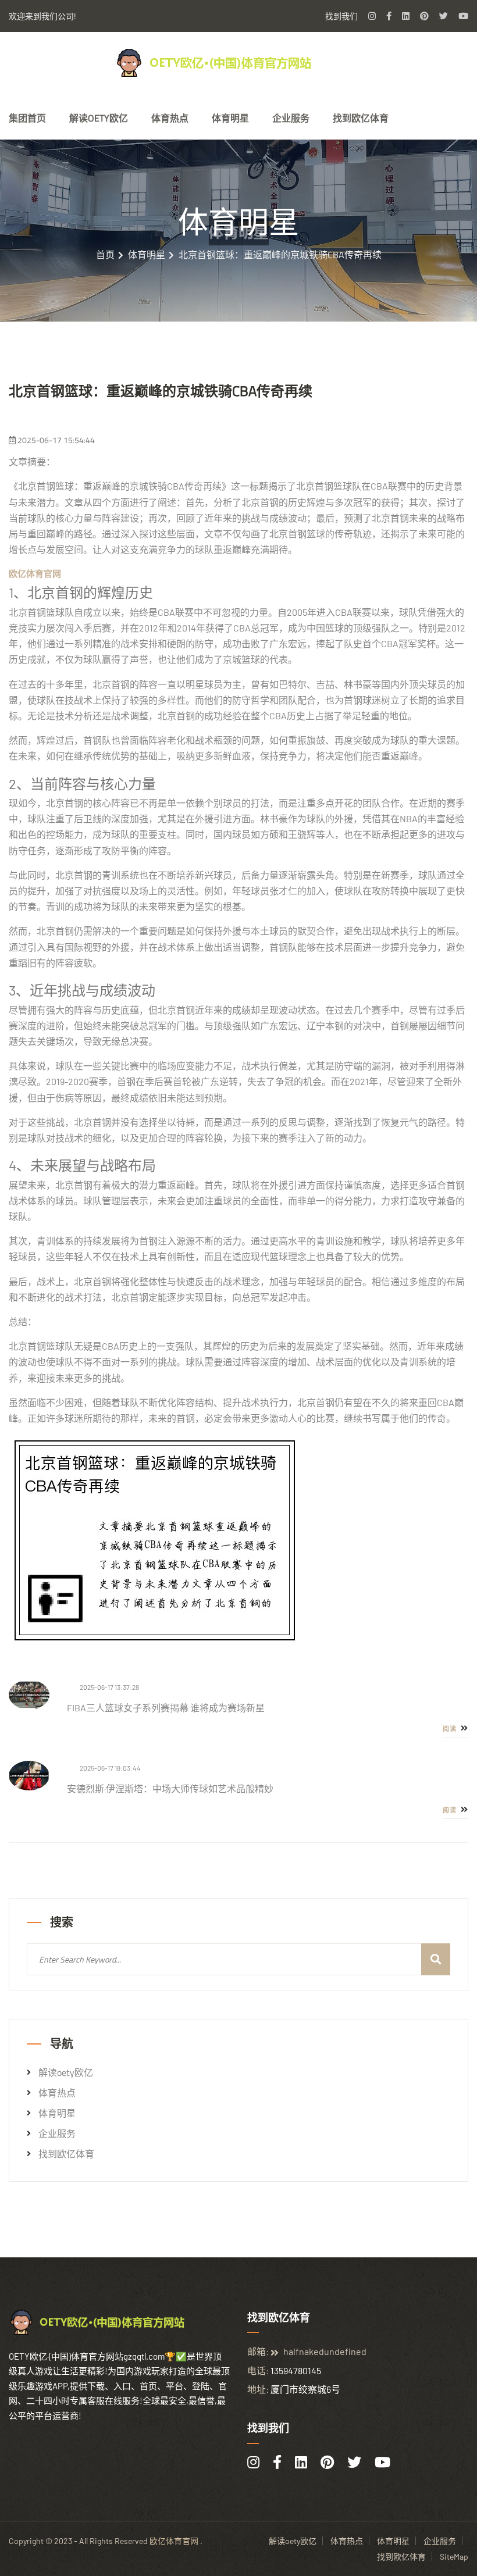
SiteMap (454, 2557)
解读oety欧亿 (99, 118)
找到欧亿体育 (361, 118)
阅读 (451, 1729)
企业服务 (291, 118)
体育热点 (170, 118)
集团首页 (27, 118)
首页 (105, 255)
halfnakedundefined (325, 2351)
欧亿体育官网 (174, 2541)
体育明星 (230, 118)
